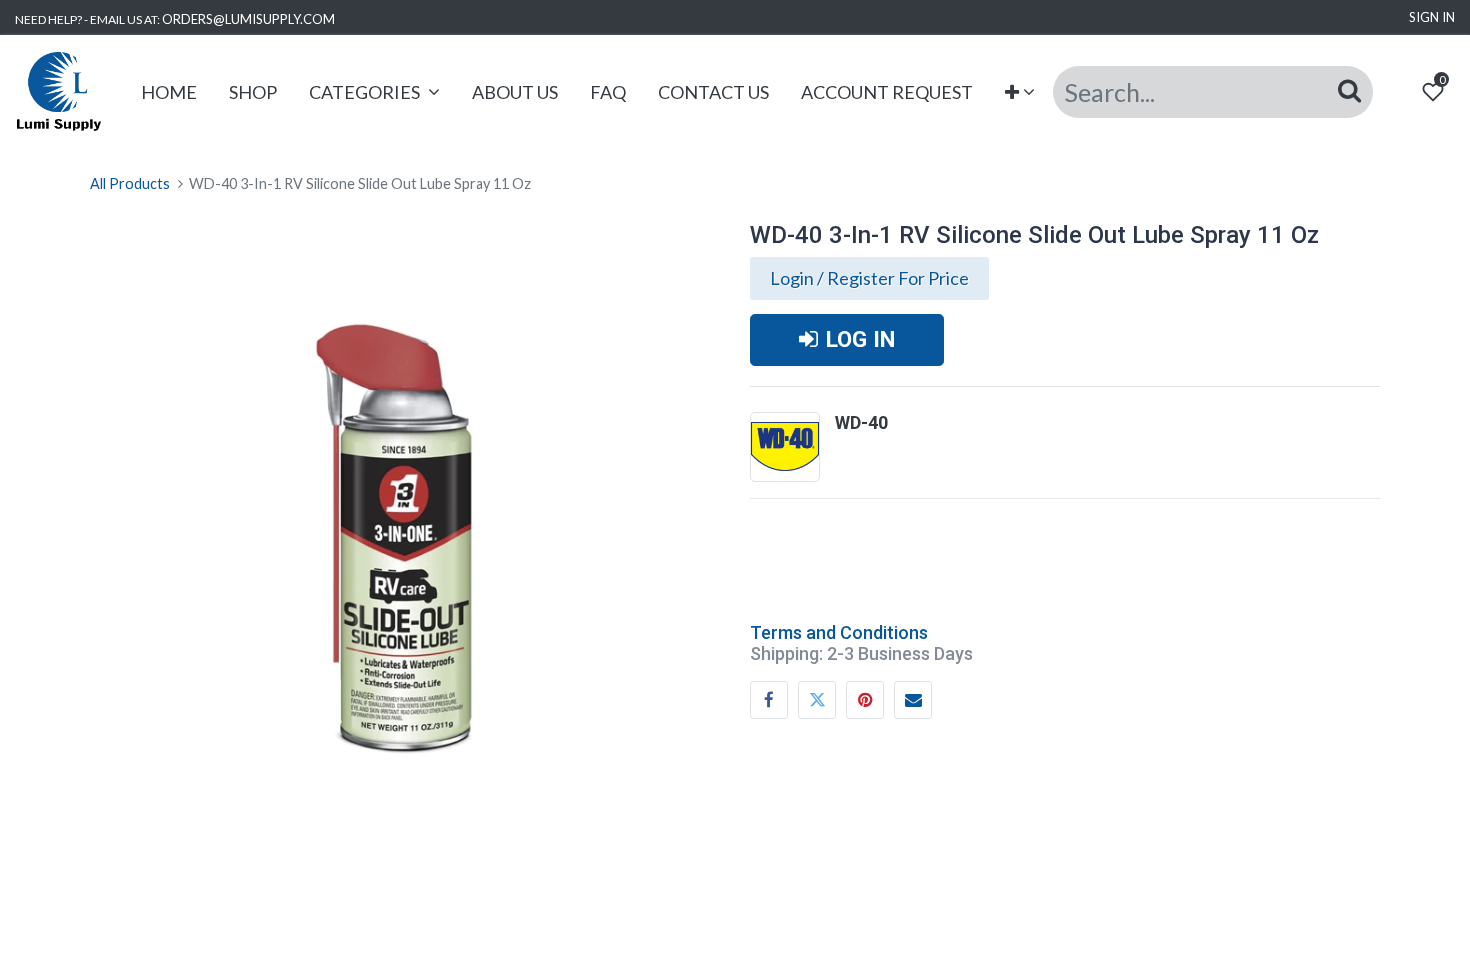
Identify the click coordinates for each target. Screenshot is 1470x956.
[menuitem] (169, 92)
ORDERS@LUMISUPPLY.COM (248, 19)
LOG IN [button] (860, 339)
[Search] (1349, 91)
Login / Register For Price (869, 278)
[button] (1020, 92)
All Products (130, 183)
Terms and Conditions (839, 632)
